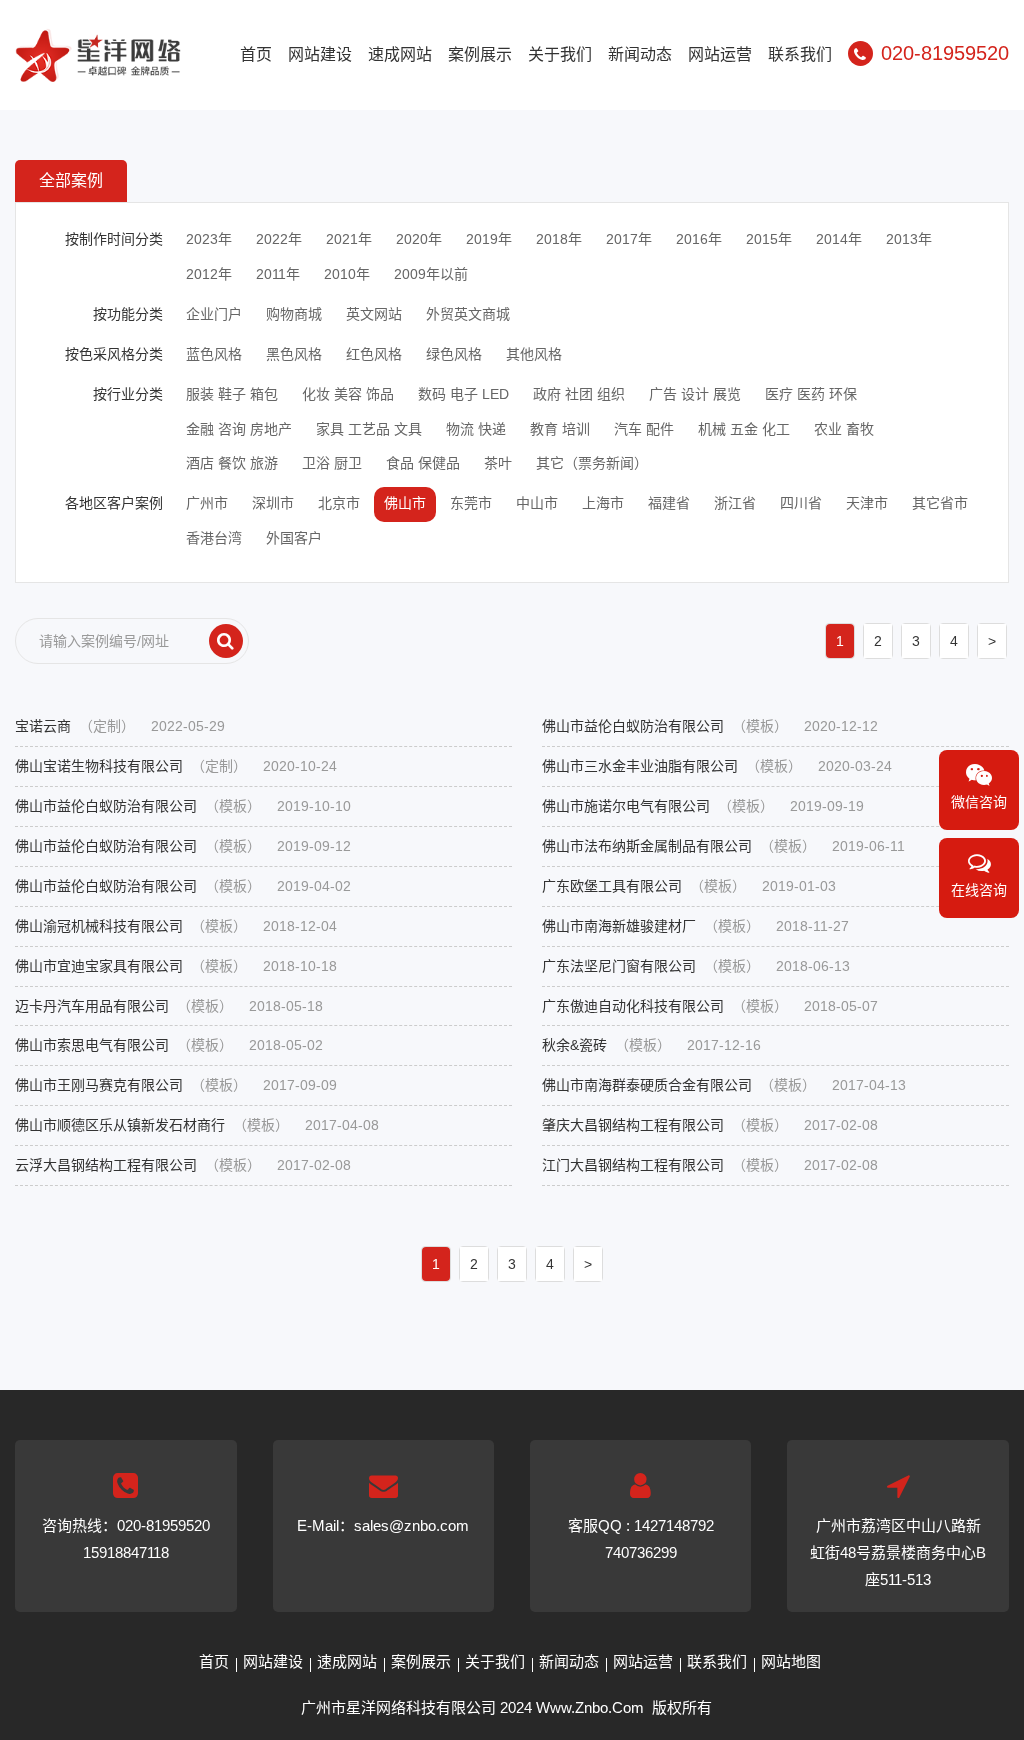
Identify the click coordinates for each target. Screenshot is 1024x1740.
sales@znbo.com (411, 1525)
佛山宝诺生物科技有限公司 (176, 766)
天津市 (867, 503)
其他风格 (534, 354)
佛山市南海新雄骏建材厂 (695, 926)
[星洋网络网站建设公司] (98, 69)
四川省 (801, 503)
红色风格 (374, 354)
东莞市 (471, 503)
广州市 (207, 503)
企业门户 (214, 314)
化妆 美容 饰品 (348, 394)
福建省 (669, 503)
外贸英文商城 (468, 314)
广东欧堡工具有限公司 (689, 886)
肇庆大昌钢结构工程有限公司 (710, 1125)
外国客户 (294, 538)
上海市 (603, 503)
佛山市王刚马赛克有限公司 (176, 1085)
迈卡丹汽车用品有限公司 (169, 1006)
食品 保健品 (423, 463)
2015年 (769, 239)
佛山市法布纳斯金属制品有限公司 (723, 846)
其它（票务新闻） (592, 463)
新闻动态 (640, 54)
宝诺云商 (120, 726)
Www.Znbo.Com (590, 1707)
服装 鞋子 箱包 (232, 394)
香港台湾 (214, 538)
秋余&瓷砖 (651, 1045)
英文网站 (374, 314)
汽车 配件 (644, 429)
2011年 (278, 274)
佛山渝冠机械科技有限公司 (176, 926)
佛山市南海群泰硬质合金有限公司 (724, 1085)
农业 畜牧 (844, 429)
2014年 (839, 239)
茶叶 (498, 463)
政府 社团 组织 (579, 394)
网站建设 (320, 54)
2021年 (349, 239)
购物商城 (294, 314)
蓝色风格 (214, 354)
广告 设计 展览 (695, 394)
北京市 (339, 503)
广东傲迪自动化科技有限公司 (710, 1006)
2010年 (347, 274)
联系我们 (800, 54)
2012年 (209, 274)
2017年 (629, 239)
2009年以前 (431, 274)
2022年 (279, 239)
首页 (256, 54)
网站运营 (720, 54)
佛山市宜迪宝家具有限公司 (176, 966)
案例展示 (480, 54)
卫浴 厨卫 (332, 463)
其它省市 (940, 503)
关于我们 (560, 54)
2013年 (909, 239)
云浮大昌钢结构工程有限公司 (183, 1165)
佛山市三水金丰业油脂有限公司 (717, 766)
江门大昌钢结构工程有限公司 (710, 1165)
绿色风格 (454, 354)
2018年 (559, 239)
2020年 (419, 239)
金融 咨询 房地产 (239, 429)
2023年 (209, 239)
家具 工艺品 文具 (369, 429)
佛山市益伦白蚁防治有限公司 (710, 726)
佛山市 (405, 503)
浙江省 (735, 503)
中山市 (537, 503)
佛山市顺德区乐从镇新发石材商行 (197, 1125)
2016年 (699, 239)
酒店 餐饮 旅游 (232, 463)
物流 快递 (476, 429)
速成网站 (400, 54)
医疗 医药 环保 (811, 394)
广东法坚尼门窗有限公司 (696, 966)
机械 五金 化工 (744, 429)
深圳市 (273, 503)
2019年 (489, 239)
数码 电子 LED (463, 394)
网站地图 (791, 1661)
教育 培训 (560, 429)
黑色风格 (294, 354)
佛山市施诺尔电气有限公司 (703, 806)
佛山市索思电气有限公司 (169, 1045)
